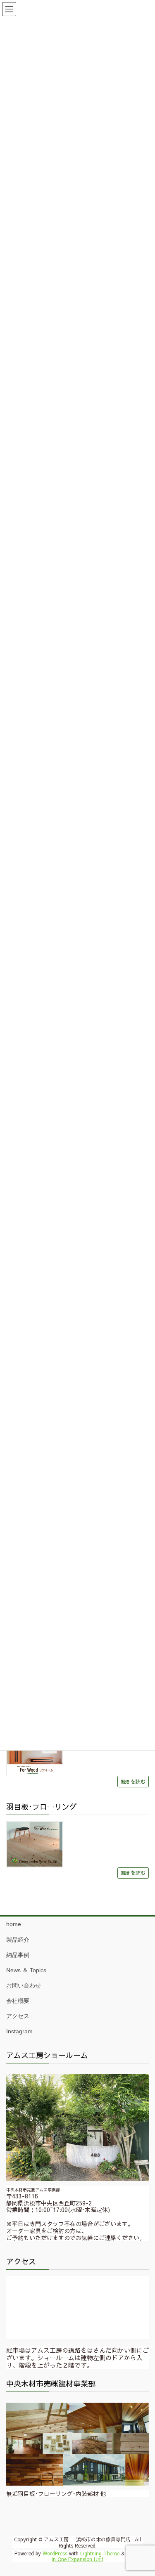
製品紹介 (18, 1940)
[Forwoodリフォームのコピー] (35, 1753)
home (14, 1924)
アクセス (18, 2016)
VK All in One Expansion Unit (96, 2556)
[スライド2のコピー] (77, 2444)
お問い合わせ (24, 1985)
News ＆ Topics (26, 1970)
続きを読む (133, 1781)
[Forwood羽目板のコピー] (35, 1845)
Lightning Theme (100, 2553)
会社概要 (18, 2001)
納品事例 (18, 1955)
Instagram (19, 2031)
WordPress (55, 2553)
